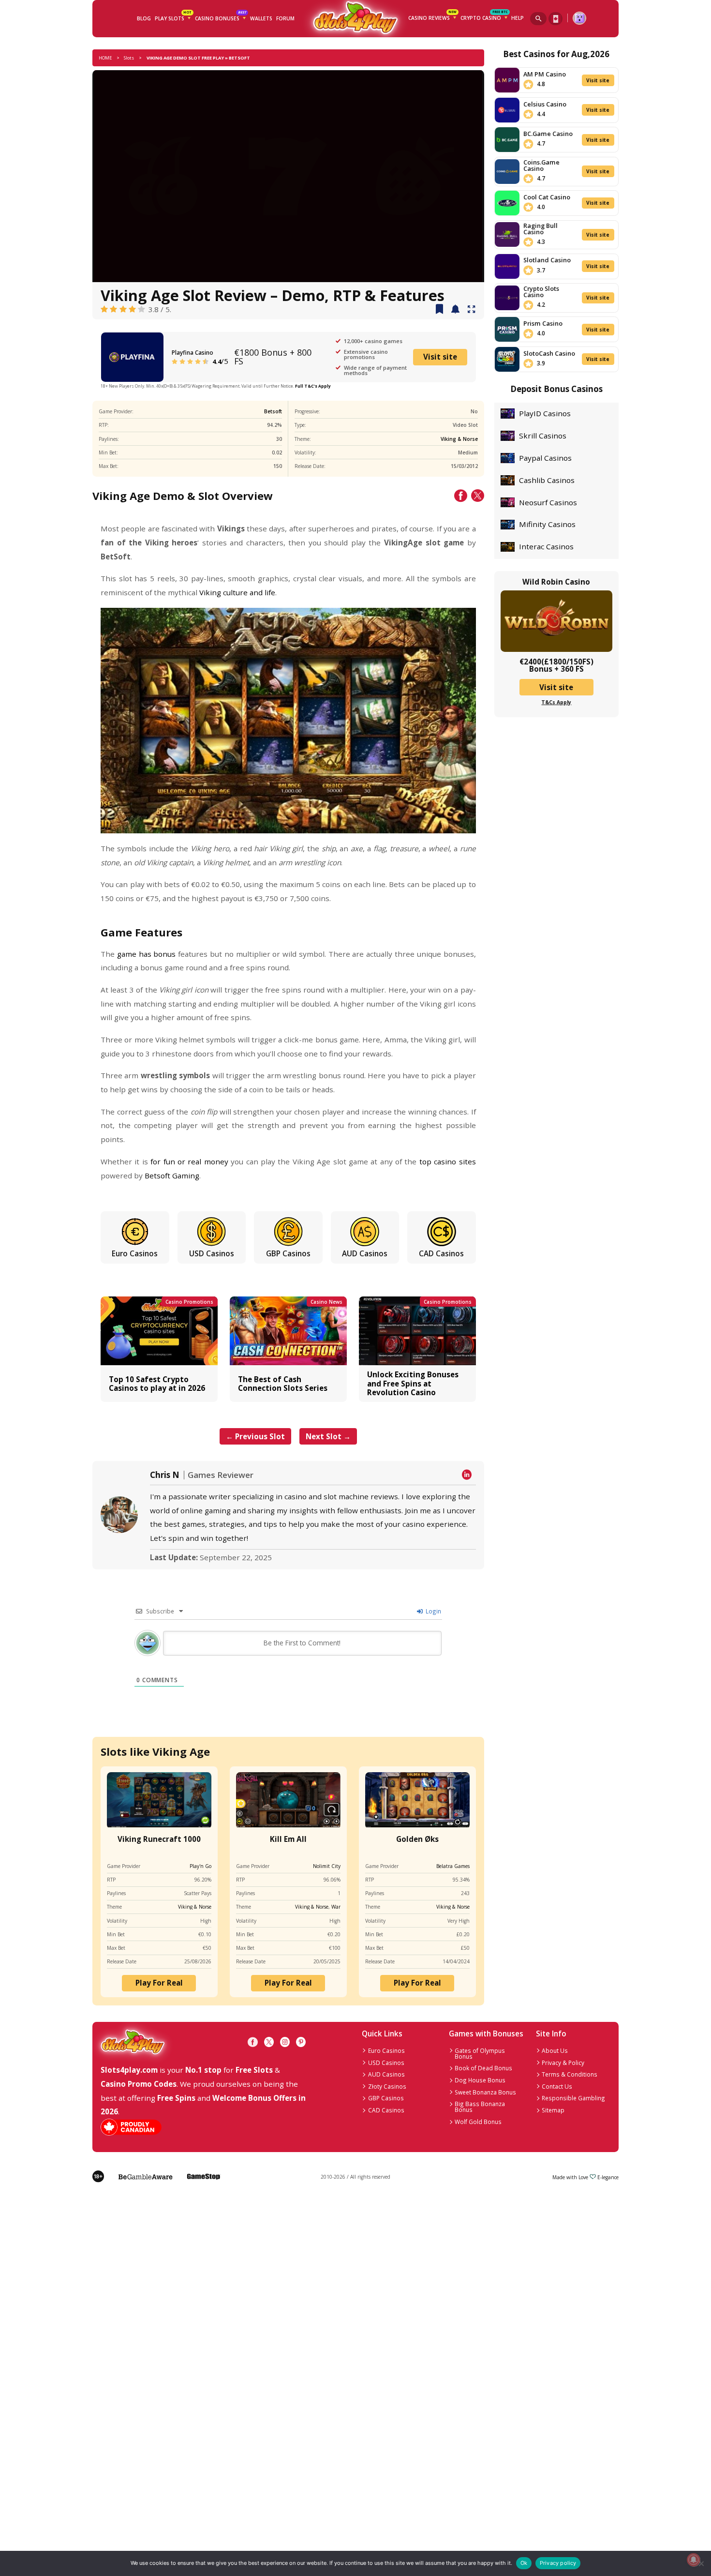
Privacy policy (558, 2563)
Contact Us (557, 2086)
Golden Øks (417, 1839)
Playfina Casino (193, 352)
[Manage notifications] (693, 2560)
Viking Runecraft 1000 (159, 1839)
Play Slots (173, 17)
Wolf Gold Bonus (478, 2122)
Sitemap (553, 2110)
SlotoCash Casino (549, 353)
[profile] (579, 18)
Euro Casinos (135, 1253)
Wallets (261, 18)
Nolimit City (327, 1866)
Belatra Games (453, 1866)
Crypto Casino (484, 17)
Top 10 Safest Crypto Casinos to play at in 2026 (157, 1384)
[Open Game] (472, 310)
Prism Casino (543, 323)
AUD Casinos (365, 1253)
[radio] (104, 309)
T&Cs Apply (556, 702)
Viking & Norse (459, 439)
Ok (524, 2563)
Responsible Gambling (573, 2098)
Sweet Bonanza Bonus (485, 2092)
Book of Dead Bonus (483, 2068)
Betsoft (273, 411)
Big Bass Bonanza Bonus (480, 2107)
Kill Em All (288, 1839)
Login (433, 1611)
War (336, 1907)
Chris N (165, 1475)
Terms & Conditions (570, 2074)
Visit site (440, 357)
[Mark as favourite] (455, 310)
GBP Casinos (288, 1253)
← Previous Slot (255, 1436)
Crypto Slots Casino (541, 292)
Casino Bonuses (221, 17)
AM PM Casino (545, 74)
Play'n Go (200, 1866)
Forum (285, 18)
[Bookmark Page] (439, 310)
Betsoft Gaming (172, 1175)
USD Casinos (212, 1253)
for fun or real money (189, 1161)
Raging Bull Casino (541, 229)
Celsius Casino (545, 104)
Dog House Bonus (480, 2080)
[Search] (538, 19)
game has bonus (147, 954)
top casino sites (448, 1161)
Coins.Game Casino (541, 165)
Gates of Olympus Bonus (480, 2053)
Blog (144, 18)
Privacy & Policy (563, 2063)
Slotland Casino (547, 260)
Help (518, 18)
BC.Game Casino (548, 134)
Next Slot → (328, 1436)
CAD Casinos (441, 1253)
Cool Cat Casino (547, 197)
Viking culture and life (237, 592)
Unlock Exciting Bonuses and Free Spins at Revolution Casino (413, 1383)
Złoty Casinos (387, 2086)
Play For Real (159, 1983)
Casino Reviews (432, 17)
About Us (555, 2050)
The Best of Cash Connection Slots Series (283, 1384)
